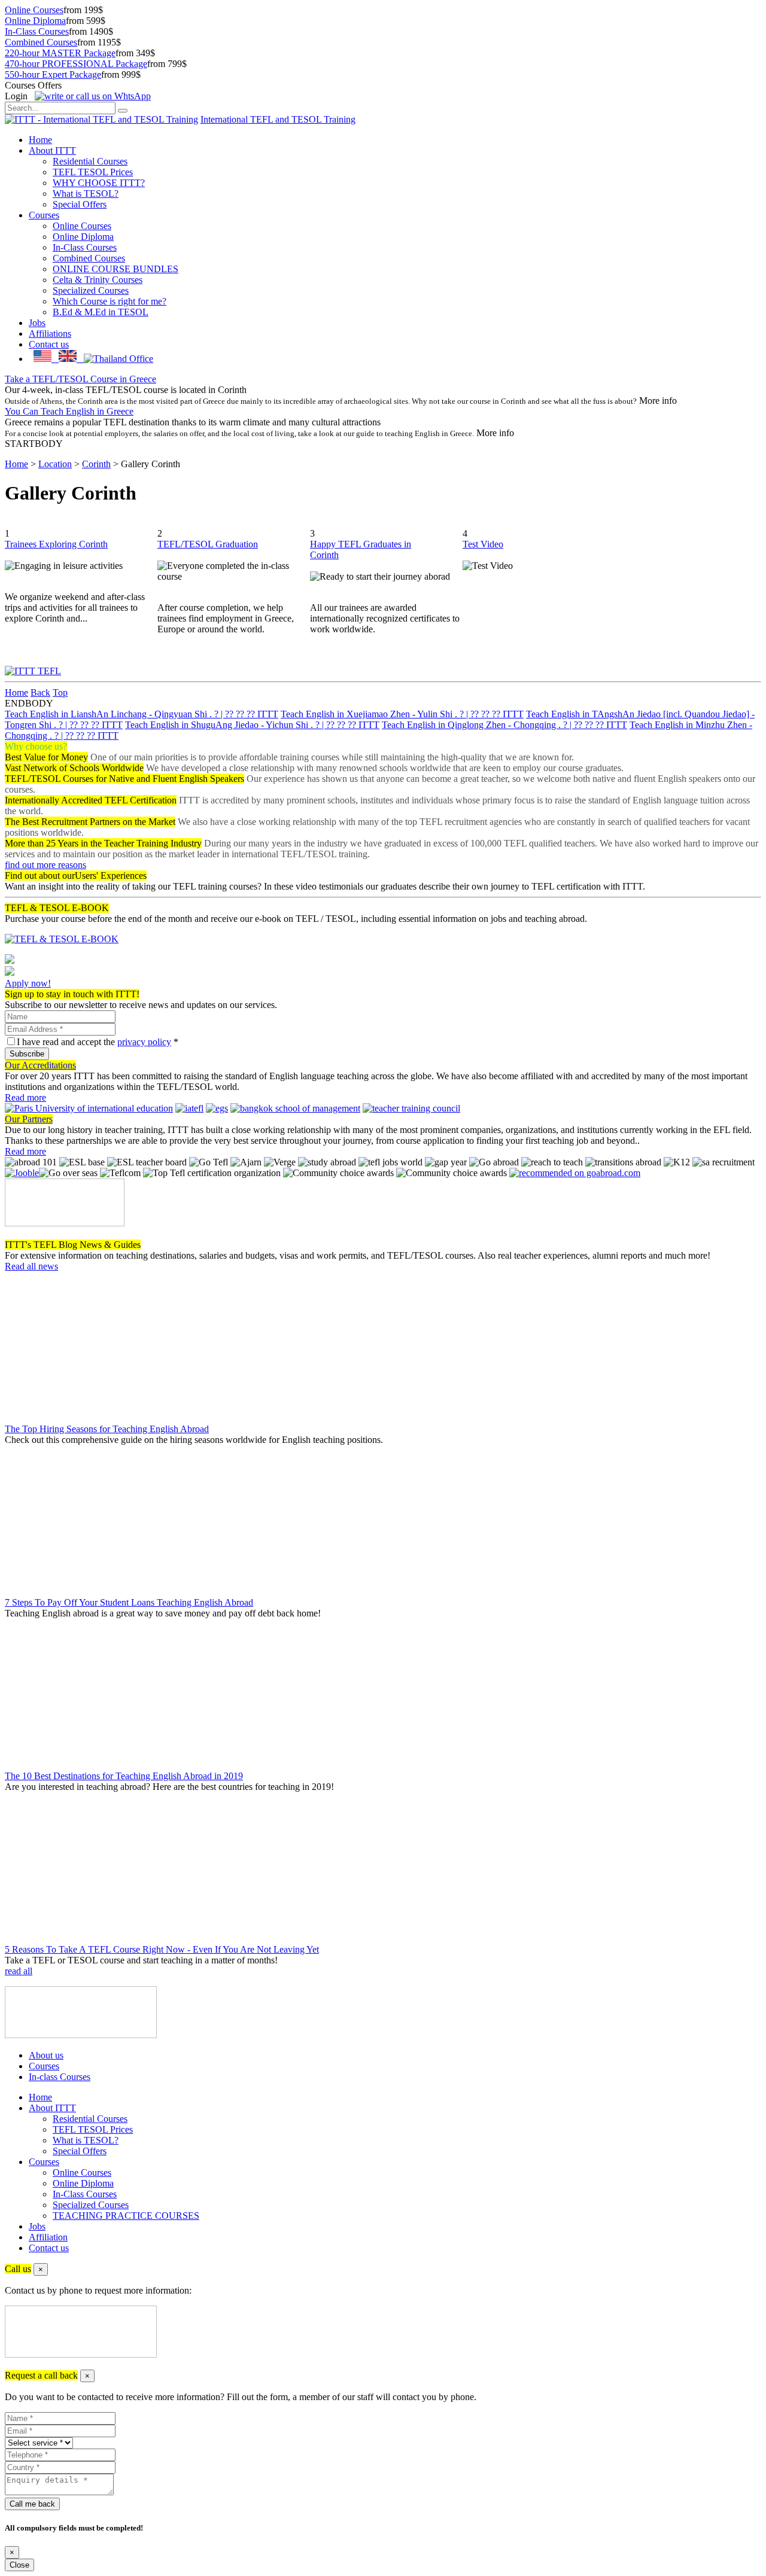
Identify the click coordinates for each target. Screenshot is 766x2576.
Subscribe (27, 1054)
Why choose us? (36, 746)
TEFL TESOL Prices (93, 172)
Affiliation (48, 2237)
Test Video (483, 544)
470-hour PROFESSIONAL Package (76, 64)
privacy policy (144, 1042)
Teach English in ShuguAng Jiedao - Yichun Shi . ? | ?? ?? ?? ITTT (252, 725)
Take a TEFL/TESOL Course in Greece (80, 379)
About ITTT (52, 150)
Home (40, 140)
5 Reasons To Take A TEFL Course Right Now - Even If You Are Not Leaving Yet (162, 1949)
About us (46, 2055)
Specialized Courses (91, 290)
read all (19, 1971)
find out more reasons (45, 865)
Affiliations (50, 334)
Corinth (96, 464)
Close (19, 2565)
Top (60, 692)
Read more (25, 1097)
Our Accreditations (40, 1065)
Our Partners (29, 1119)
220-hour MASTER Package (60, 53)
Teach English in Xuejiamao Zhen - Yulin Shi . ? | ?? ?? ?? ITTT (402, 714)
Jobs (37, 323)
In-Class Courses (37, 31)
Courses (44, 215)
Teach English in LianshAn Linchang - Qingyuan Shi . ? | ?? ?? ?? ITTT (142, 714)
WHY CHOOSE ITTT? (99, 183)
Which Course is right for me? (110, 301)
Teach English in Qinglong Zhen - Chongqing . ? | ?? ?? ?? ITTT (504, 725)
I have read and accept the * (98, 1042)
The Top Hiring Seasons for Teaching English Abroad (107, 1429)
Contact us (49, 344)
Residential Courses (90, 161)
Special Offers (80, 204)
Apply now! (28, 983)
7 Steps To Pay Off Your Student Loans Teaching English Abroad (129, 1602)
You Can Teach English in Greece (69, 411)
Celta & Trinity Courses (98, 280)
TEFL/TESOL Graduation (208, 544)
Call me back (32, 2504)
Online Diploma (35, 21)
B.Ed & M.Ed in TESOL (101, 312)
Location (55, 464)
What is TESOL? (86, 194)
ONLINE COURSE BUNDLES (115, 269)
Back (40, 692)
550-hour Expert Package (53, 74)
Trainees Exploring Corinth (56, 544)
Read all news (31, 1266)
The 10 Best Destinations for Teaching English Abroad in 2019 (124, 1776)
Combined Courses (41, 42)
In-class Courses (60, 2077)
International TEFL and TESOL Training (278, 119)
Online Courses (34, 10)
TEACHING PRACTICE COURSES (126, 2216)
